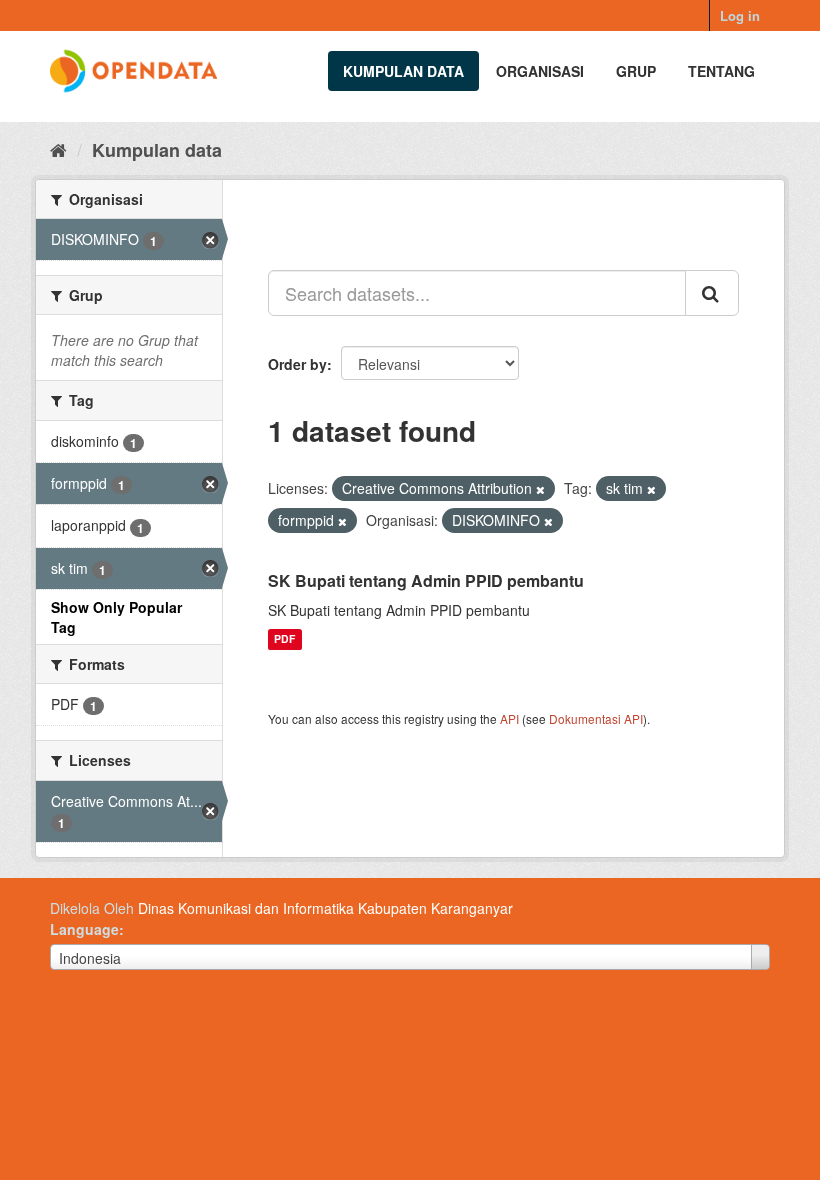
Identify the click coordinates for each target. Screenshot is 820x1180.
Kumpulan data (403, 71)
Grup (636, 71)
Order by (297, 364)
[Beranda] (58, 149)
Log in (740, 15)
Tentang (721, 71)
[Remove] (540, 489)
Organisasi (540, 71)
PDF (284, 639)
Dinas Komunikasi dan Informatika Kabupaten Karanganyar (325, 908)
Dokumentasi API (596, 718)
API (509, 718)
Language (84, 929)
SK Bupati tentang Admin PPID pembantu (426, 580)
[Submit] (712, 293)
